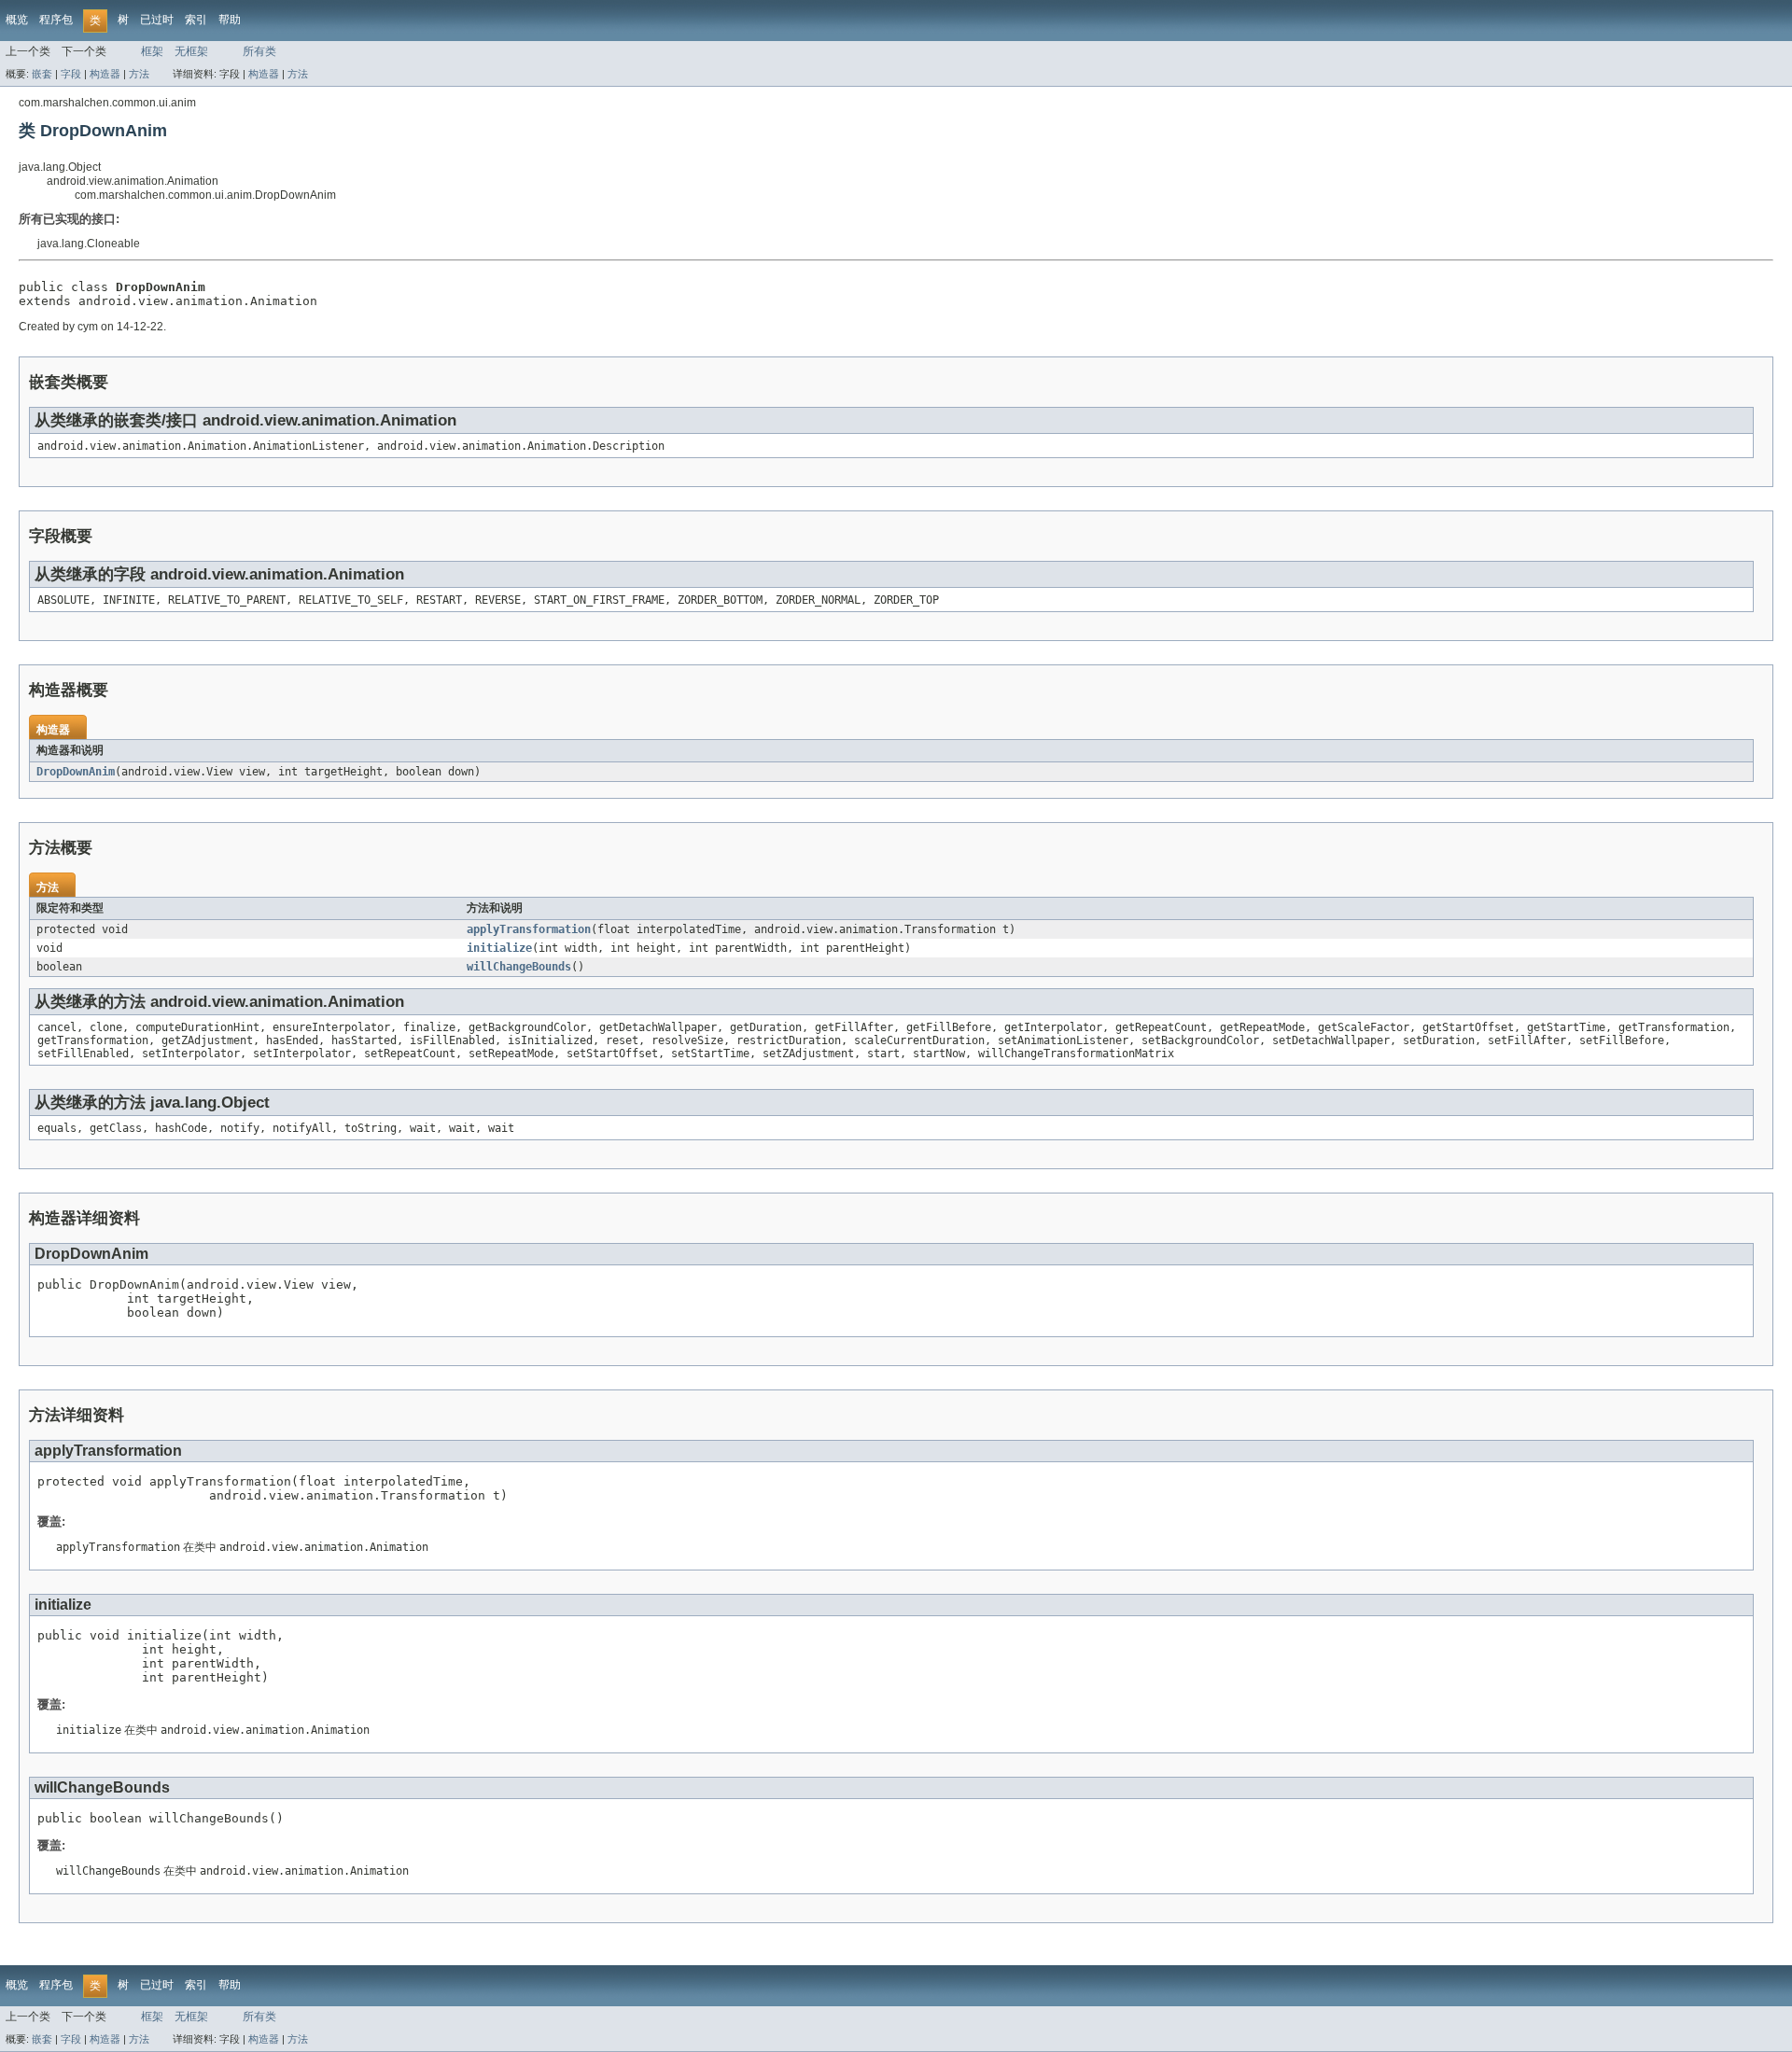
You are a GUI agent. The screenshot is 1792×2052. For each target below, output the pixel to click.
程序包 (56, 20)
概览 (17, 20)
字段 (71, 74)
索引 (196, 20)
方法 (139, 74)
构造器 (105, 74)
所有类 (259, 51)
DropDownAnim (76, 772)
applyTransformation (529, 929)
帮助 (230, 20)
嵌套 (42, 74)
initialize (499, 948)
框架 (152, 51)
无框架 (191, 51)
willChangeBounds (519, 967)
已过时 (157, 20)
